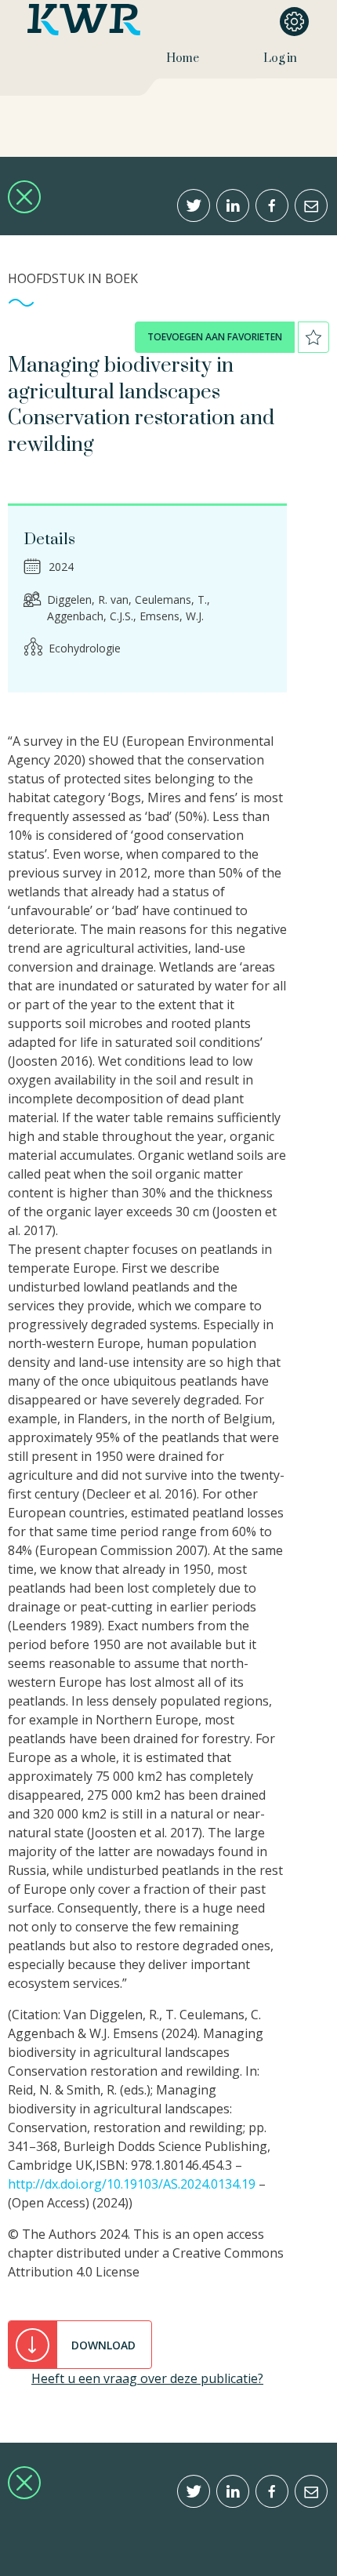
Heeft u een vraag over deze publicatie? (147, 2378)
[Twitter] (194, 205)
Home (183, 58)
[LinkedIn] (233, 205)
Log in (280, 58)
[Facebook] (272, 205)
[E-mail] (311, 205)
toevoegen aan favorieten (215, 337)
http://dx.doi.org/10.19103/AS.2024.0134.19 (132, 2184)
